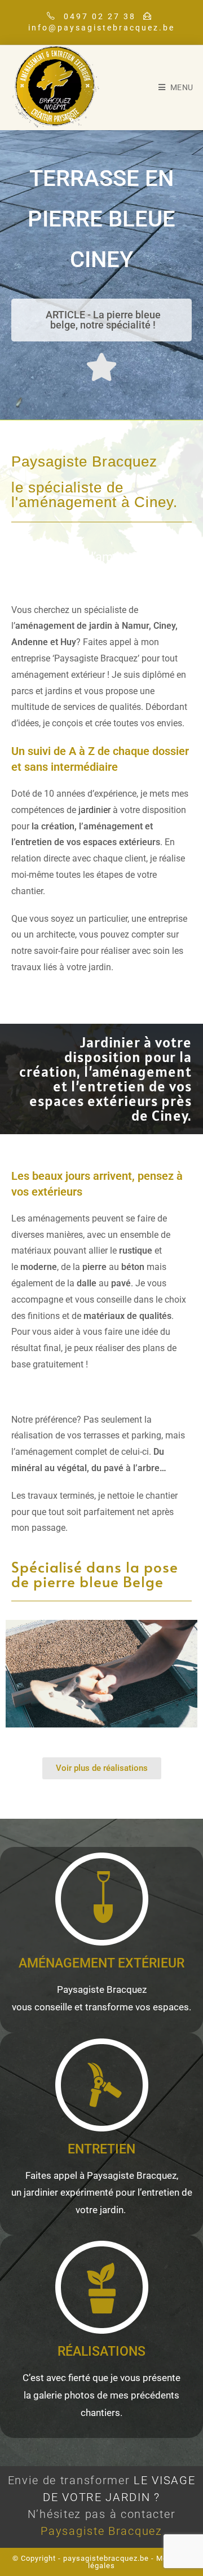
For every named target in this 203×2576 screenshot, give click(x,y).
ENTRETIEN (101, 2149)
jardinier (94, 810)
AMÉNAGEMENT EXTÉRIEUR (101, 1963)
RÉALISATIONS (101, 2351)
